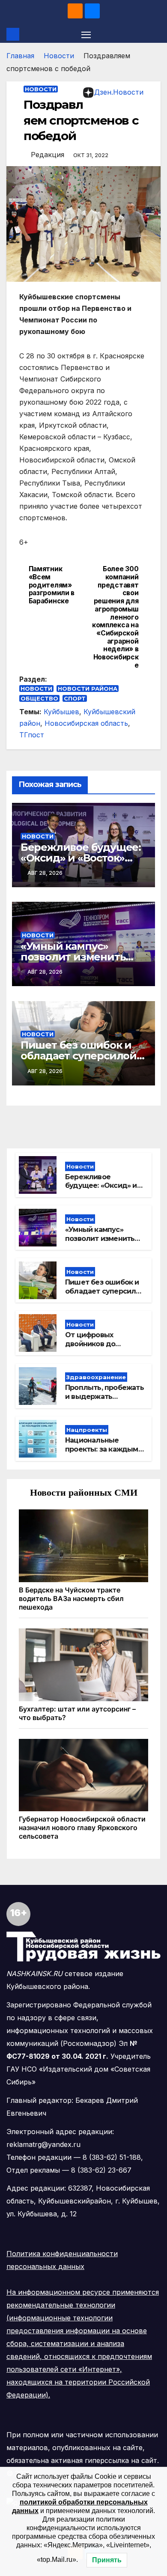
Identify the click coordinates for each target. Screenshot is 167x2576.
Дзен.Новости (119, 92)
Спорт (75, 698)
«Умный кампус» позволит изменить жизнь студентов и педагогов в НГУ (100, 1243)
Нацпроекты (87, 1430)
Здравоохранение (96, 1377)
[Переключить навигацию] (86, 34)
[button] (155, 34)
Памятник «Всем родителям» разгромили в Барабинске (52, 585)
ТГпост (32, 735)
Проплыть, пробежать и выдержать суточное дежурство (104, 1397)
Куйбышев (61, 712)
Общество (39, 698)
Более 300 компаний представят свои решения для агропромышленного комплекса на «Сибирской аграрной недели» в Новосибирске (115, 617)
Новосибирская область (86, 723)
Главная (20, 56)
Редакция (48, 155)
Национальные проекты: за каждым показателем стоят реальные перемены (102, 1453)
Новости (59, 56)
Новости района (88, 689)
